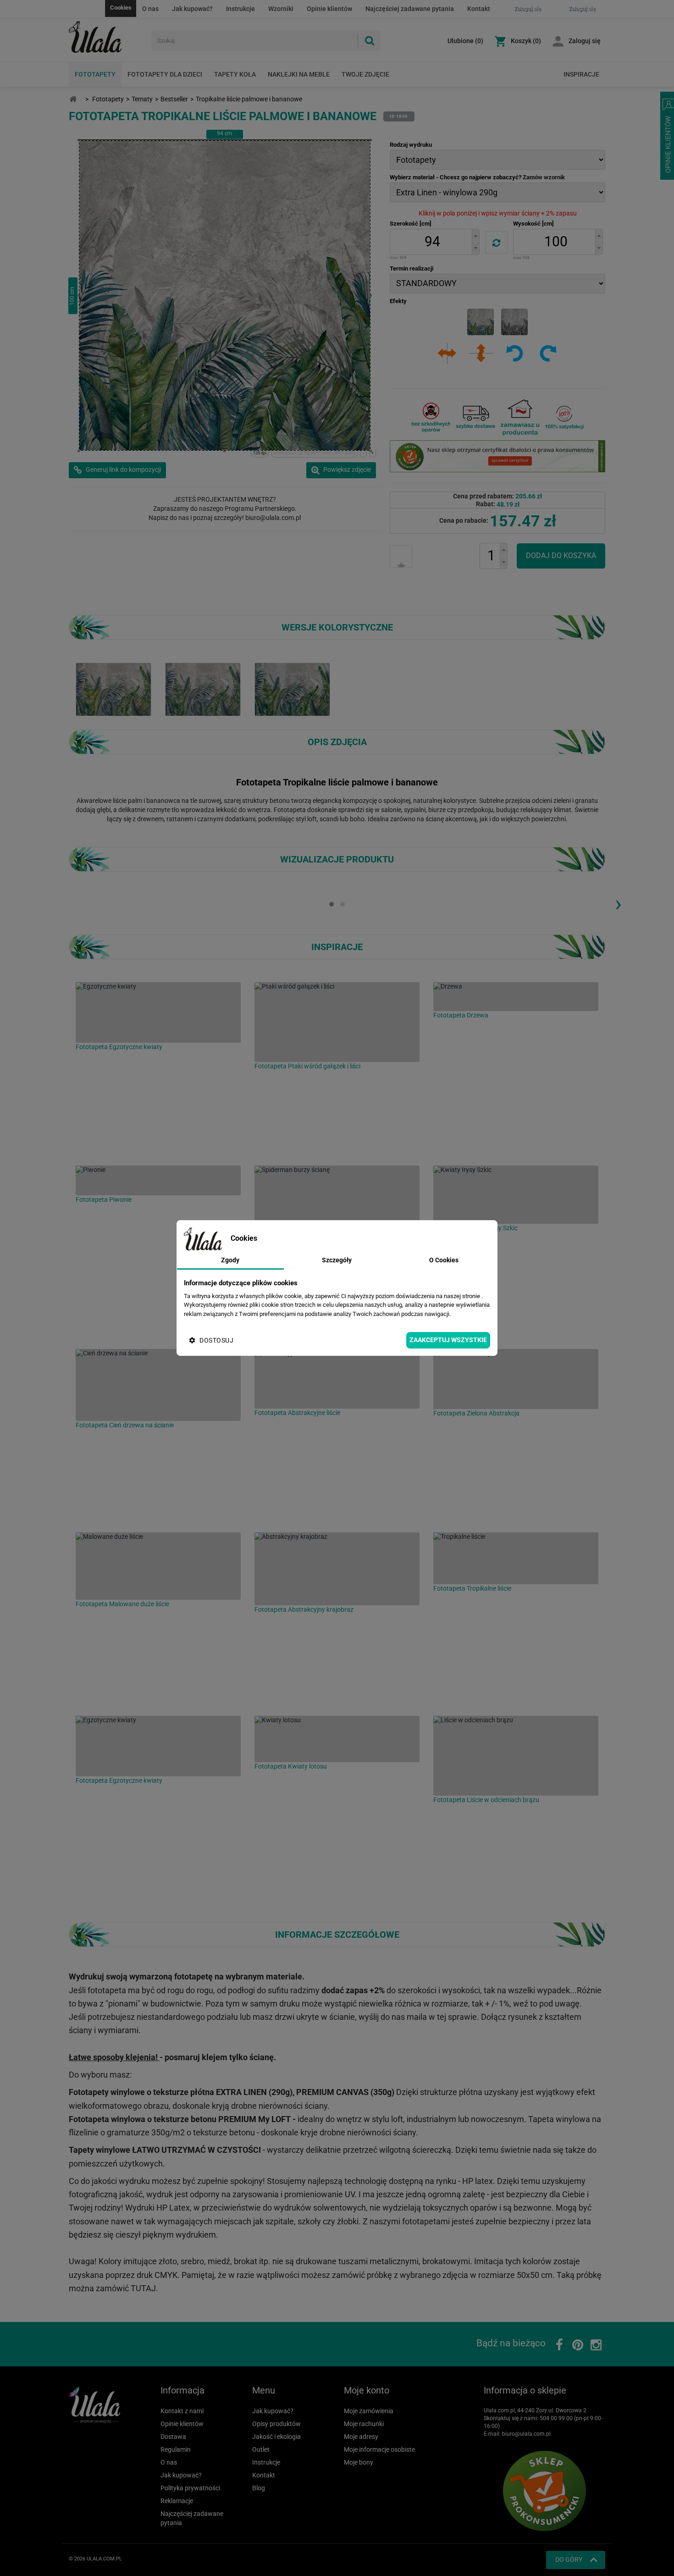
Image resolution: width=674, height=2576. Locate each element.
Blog (259, 2488)
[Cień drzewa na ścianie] (158, 1385)
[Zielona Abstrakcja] (516, 1379)
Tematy (142, 99)
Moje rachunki (364, 2424)
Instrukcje (240, 9)
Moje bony (359, 2462)
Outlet (261, 2449)
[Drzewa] (516, 997)
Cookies (121, 8)
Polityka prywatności (190, 2488)
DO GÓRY (569, 2559)
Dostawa (173, 2437)
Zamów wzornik (544, 177)
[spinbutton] (432, 242)
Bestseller (174, 99)
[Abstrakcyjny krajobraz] (337, 1569)
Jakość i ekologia (276, 2437)
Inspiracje (581, 74)
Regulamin (176, 2449)
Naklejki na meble (299, 74)
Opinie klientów (329, 9)
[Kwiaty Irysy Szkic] (516, 1195)
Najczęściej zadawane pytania (410, 9)
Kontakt (479, 9)
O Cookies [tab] (444, 1260)
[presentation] (618, 903)
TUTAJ (143, 2288)
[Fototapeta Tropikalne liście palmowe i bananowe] (113, 689)
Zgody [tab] (230, 1260)
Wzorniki (281, 9)
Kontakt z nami (182, 2411)
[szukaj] (369, 41)
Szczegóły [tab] (337, 1260)
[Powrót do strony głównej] (73, 99)
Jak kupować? (192, 9)
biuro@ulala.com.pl (526, 2434)
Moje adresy (361, 2437)
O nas (150, 9)
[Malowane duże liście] (158, 1566)
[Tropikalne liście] (516, 1558)
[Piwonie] (158, 1180)
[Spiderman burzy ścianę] (337, 1203)
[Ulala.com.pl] (107, 37)
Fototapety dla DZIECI (165, 74)
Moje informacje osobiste (379, 2449)
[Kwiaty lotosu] (337, 1739)
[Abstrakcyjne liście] (337, 1379)
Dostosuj (216, 1340)
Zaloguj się (585, 41)
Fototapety (95, 74)
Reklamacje (177, 2501)
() (465, 41)
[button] (475, 235)
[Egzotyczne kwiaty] (158, 1012)
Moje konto (367, 2390)
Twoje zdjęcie (365, 74)
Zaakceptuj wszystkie (448, 1340)
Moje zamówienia (369, 2411)
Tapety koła (235, 74)
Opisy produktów (276, 2424)
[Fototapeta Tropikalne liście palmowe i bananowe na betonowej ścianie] (203, 689)
